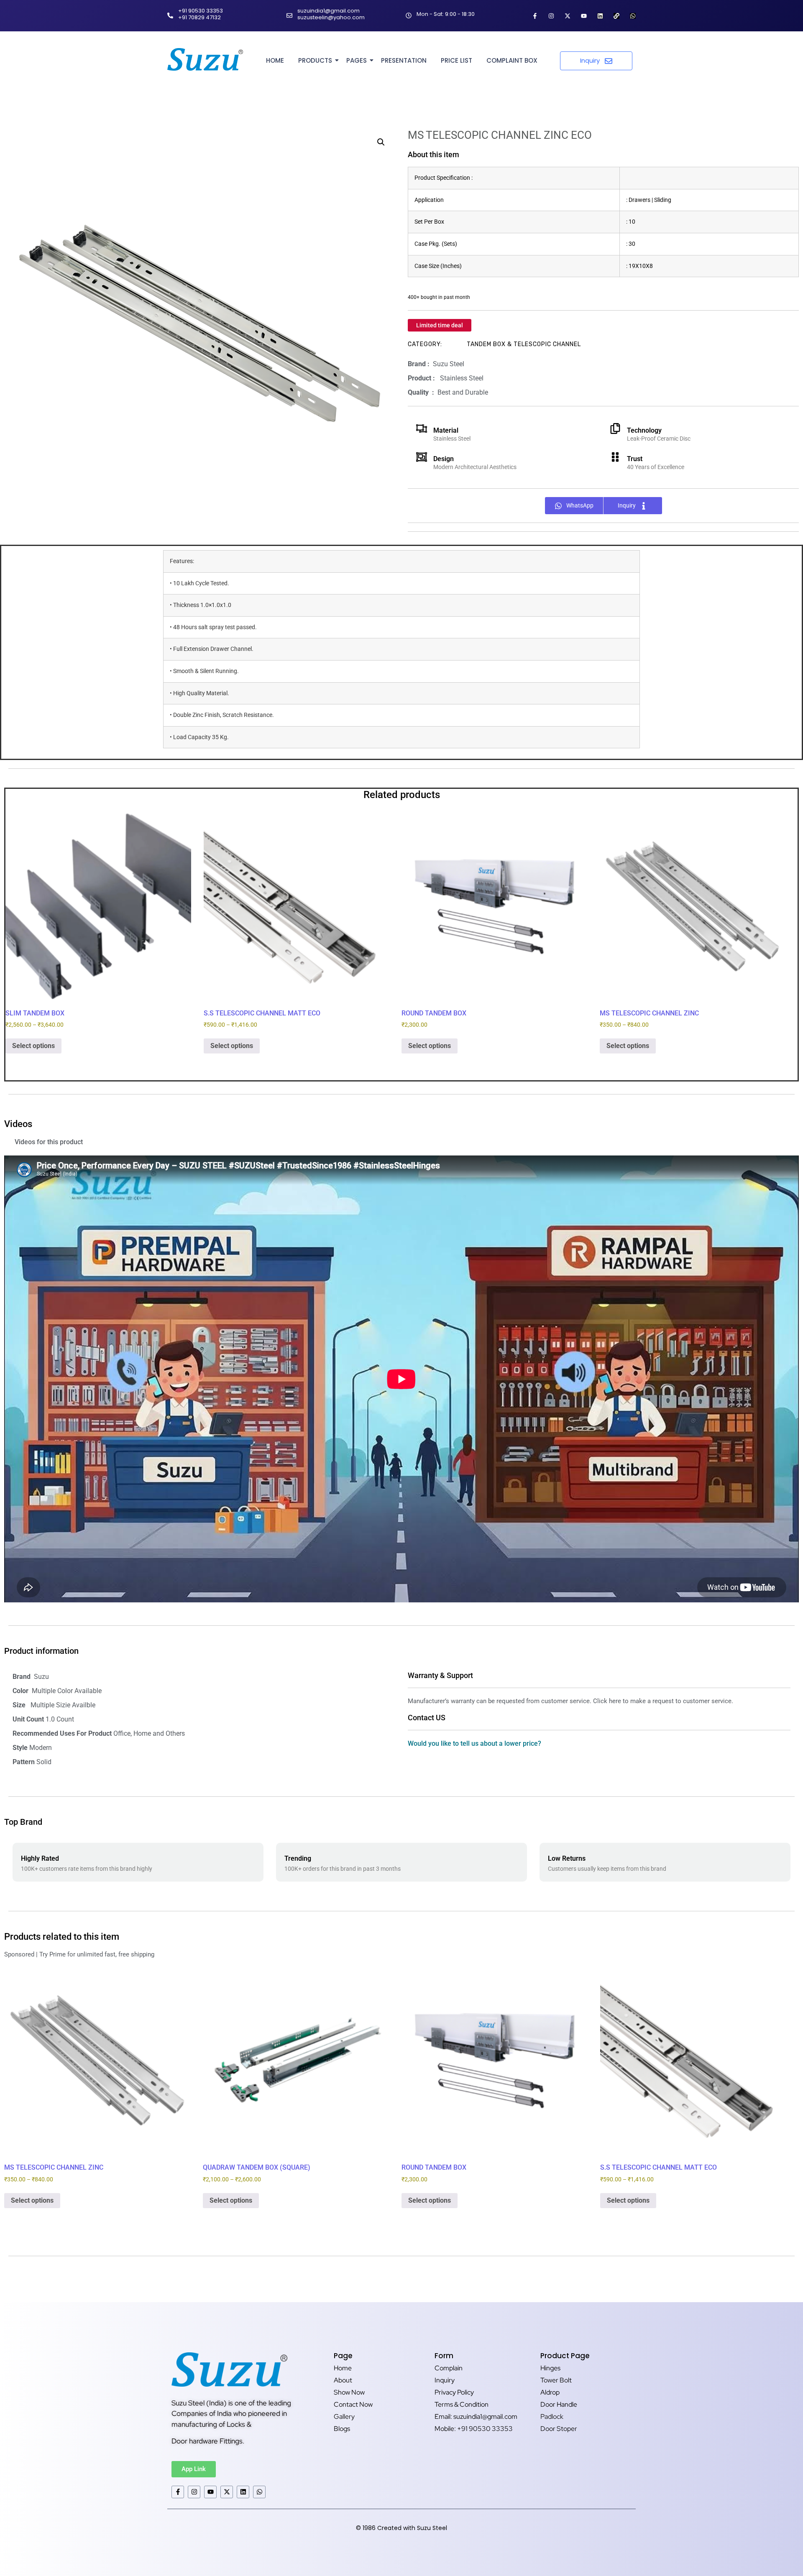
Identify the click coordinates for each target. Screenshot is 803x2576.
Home (275, 60)
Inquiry (445, 2380)
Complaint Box (512, 60)
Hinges (550, 2368)
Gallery (344, 2417)
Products (315, 60)
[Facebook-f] (535, 16)
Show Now (349, 2392)
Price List (456, 60)
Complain (449, 2368)
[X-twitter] (568, 16)
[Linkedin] (600, 16)
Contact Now (353, 2404)
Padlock (552, 2417)
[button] (381, 142)
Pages (357, 60)
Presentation (404, 60)
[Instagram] (551, 16)
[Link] (616, 16)
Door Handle (559, 2404)
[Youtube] (584, 16)
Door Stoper (559, 2429)
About (343, 2380)
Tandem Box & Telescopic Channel (524, 344)
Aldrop (550, 2392)
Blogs (342, 2429)
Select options (33, 1046)
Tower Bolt (556, 2380)
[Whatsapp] (633, 16)
